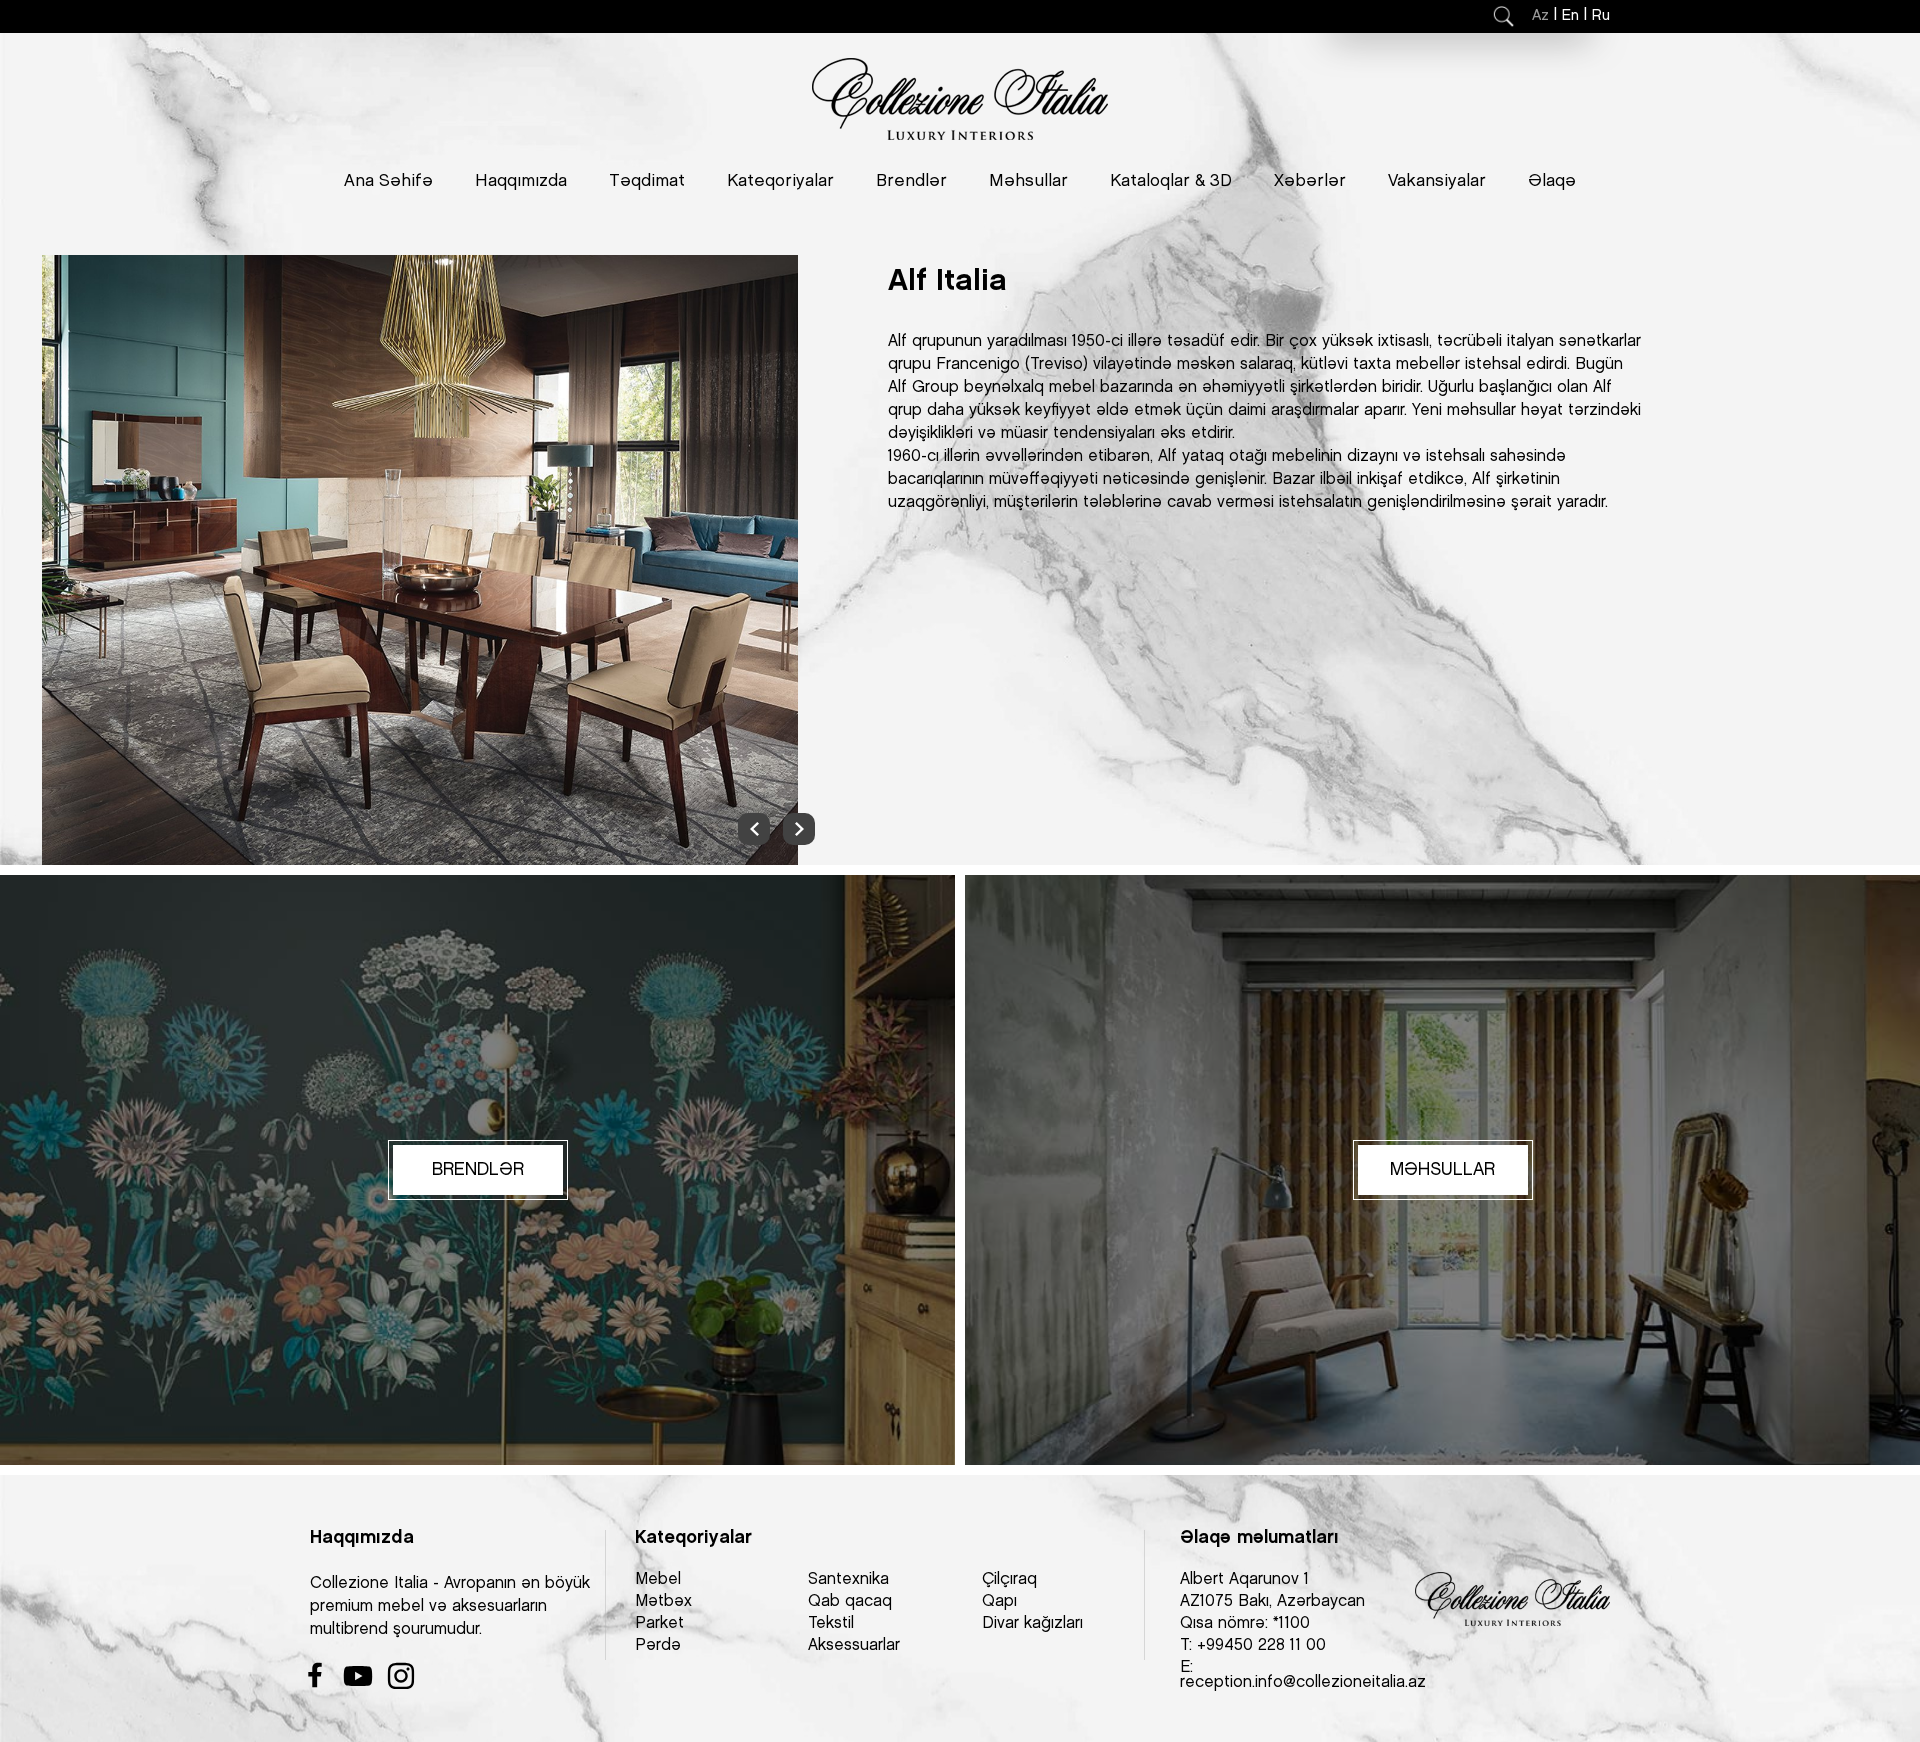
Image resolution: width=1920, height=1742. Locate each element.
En (1570, 16)
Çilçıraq (1009, 1579)
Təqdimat (647, 181)
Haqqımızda (521, 181)
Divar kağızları (1032, 1623)
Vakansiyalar (1437, 181)
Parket (659, 1623)
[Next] (799, 829)
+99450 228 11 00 (1261, 1645)
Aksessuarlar (854, 1645)
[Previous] (754, 829)
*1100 (1291, 1623)
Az (1540, 16)
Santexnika (848, 1579)
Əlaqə (1552, 181)
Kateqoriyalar (780, 181)
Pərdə (658, 1645)
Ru (1601, 16)
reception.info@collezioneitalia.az (1303, 1682)
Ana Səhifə (388, 181)
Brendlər (911, 181)
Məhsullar (1028, 181)
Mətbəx (663, 1601)
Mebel (658, 1579)
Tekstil (831, 1623)
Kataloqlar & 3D (1171, 181)
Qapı (999, 1601)
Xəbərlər (1310, 181)
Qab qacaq (850, 1601)
